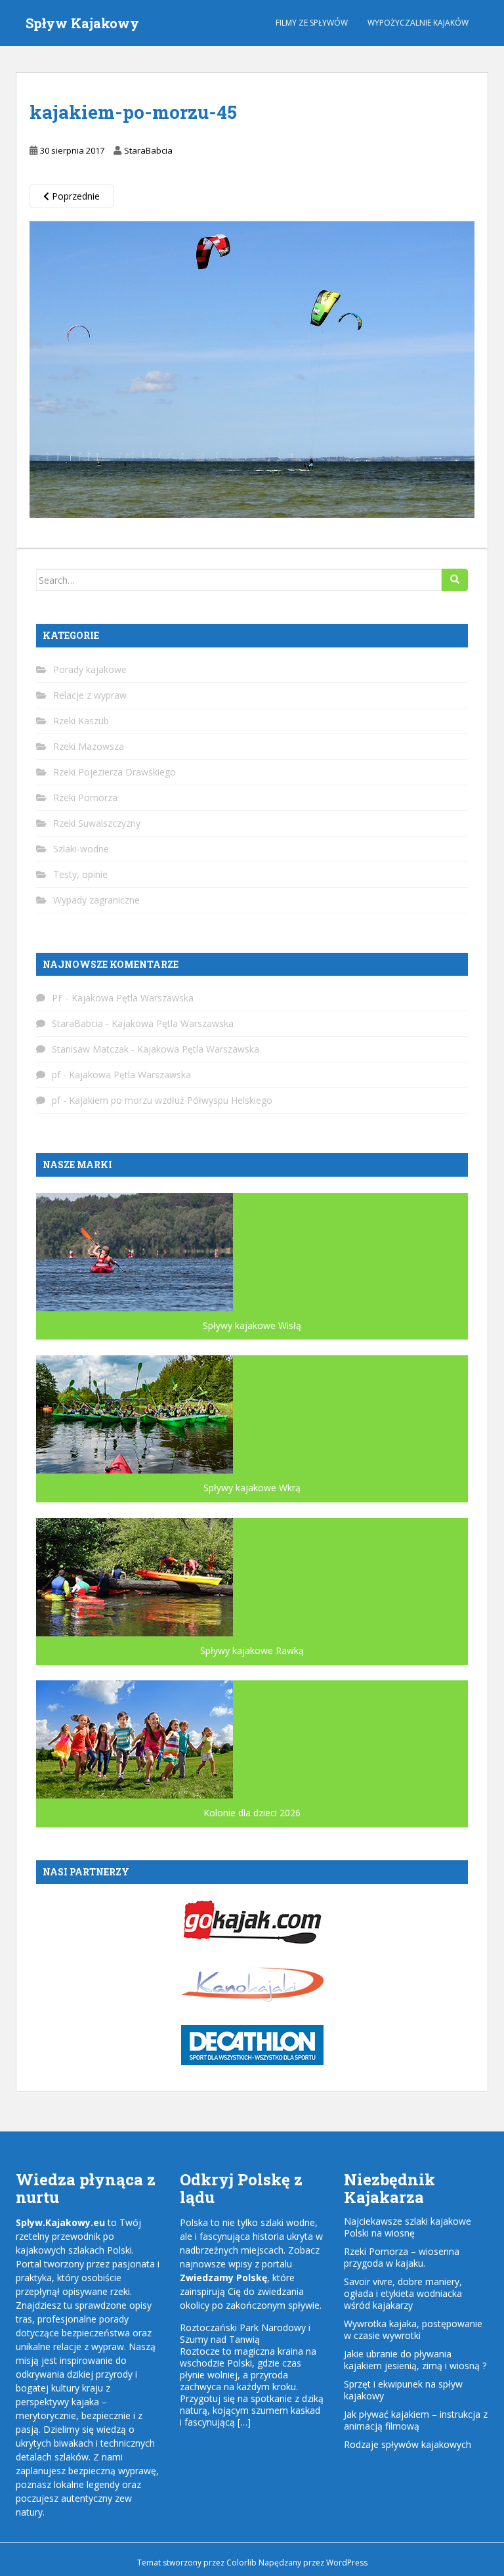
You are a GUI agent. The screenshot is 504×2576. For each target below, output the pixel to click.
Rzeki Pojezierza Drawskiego (115, 772)
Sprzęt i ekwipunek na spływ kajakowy (403, 2390)
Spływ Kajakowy (82, 23)
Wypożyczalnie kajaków (418, 23)
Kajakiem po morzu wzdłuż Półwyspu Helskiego (171, 1100)
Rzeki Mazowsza (89, 746)
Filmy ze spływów (312, 23)
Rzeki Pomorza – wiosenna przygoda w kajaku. (402, 2257)
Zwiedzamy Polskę (223, 2278)
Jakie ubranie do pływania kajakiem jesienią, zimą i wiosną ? (415, 2360)
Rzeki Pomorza (85, 797)
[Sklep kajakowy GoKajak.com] (252, 1920)
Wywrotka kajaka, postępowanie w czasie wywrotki (413, 2329)
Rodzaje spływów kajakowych (408, 2444)
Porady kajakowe (90, 669)
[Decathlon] (252, 2044)
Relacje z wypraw (90, 695)
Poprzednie (74, 196)
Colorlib (241, 2563)
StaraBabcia (148, 150)
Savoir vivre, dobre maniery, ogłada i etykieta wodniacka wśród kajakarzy (403, 2293)
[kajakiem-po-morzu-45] (252, 369)
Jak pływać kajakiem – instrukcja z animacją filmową (416, 2420)
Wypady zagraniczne (96, 900)
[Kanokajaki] (252, 1983)
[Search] (455, 580)
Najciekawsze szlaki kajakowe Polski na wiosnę (408, 2227)
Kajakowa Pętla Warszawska (133, 998)
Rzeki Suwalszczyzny (97, 823)
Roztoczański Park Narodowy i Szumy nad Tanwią (245, 2333)
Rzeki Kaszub (81, 721)
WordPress (347, 2563)
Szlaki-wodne (81, 849)
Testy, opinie (80, 874)
